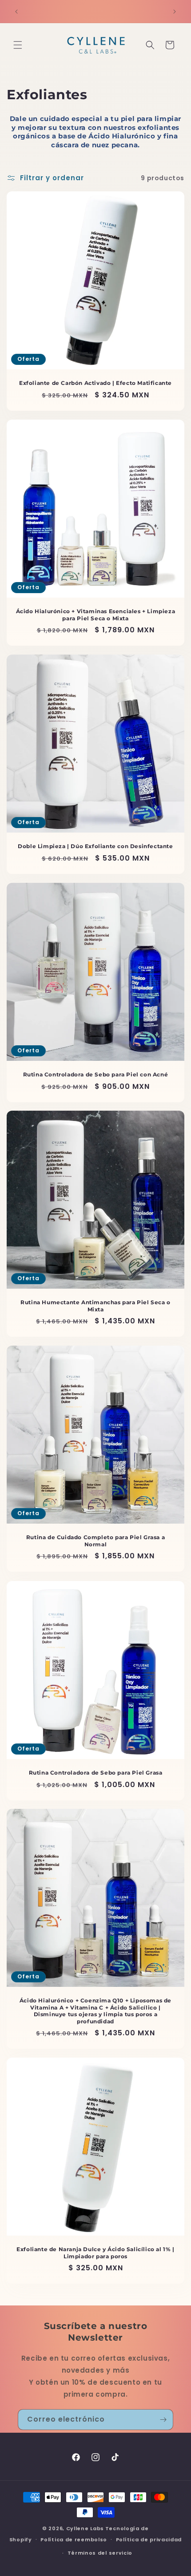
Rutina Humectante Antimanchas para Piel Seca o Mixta (95, 1306)
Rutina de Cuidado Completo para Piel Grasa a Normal (95, 1541)
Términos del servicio (100, 2553)
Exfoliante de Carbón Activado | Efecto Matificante (95, 383)
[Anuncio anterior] (16, 12)
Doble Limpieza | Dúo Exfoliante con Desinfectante (95, 846)
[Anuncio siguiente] (175, 12)
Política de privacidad (149, 2540)
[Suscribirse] (163, 2420)
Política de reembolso (74, 2540)
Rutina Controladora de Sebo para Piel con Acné (96, 1074)
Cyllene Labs (85, 2528)
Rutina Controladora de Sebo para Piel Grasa (96, 1773)
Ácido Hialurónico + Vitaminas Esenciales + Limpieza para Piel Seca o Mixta (96, 615)
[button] (18, 45)
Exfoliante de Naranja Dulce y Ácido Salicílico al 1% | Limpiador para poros (95, 2253)
